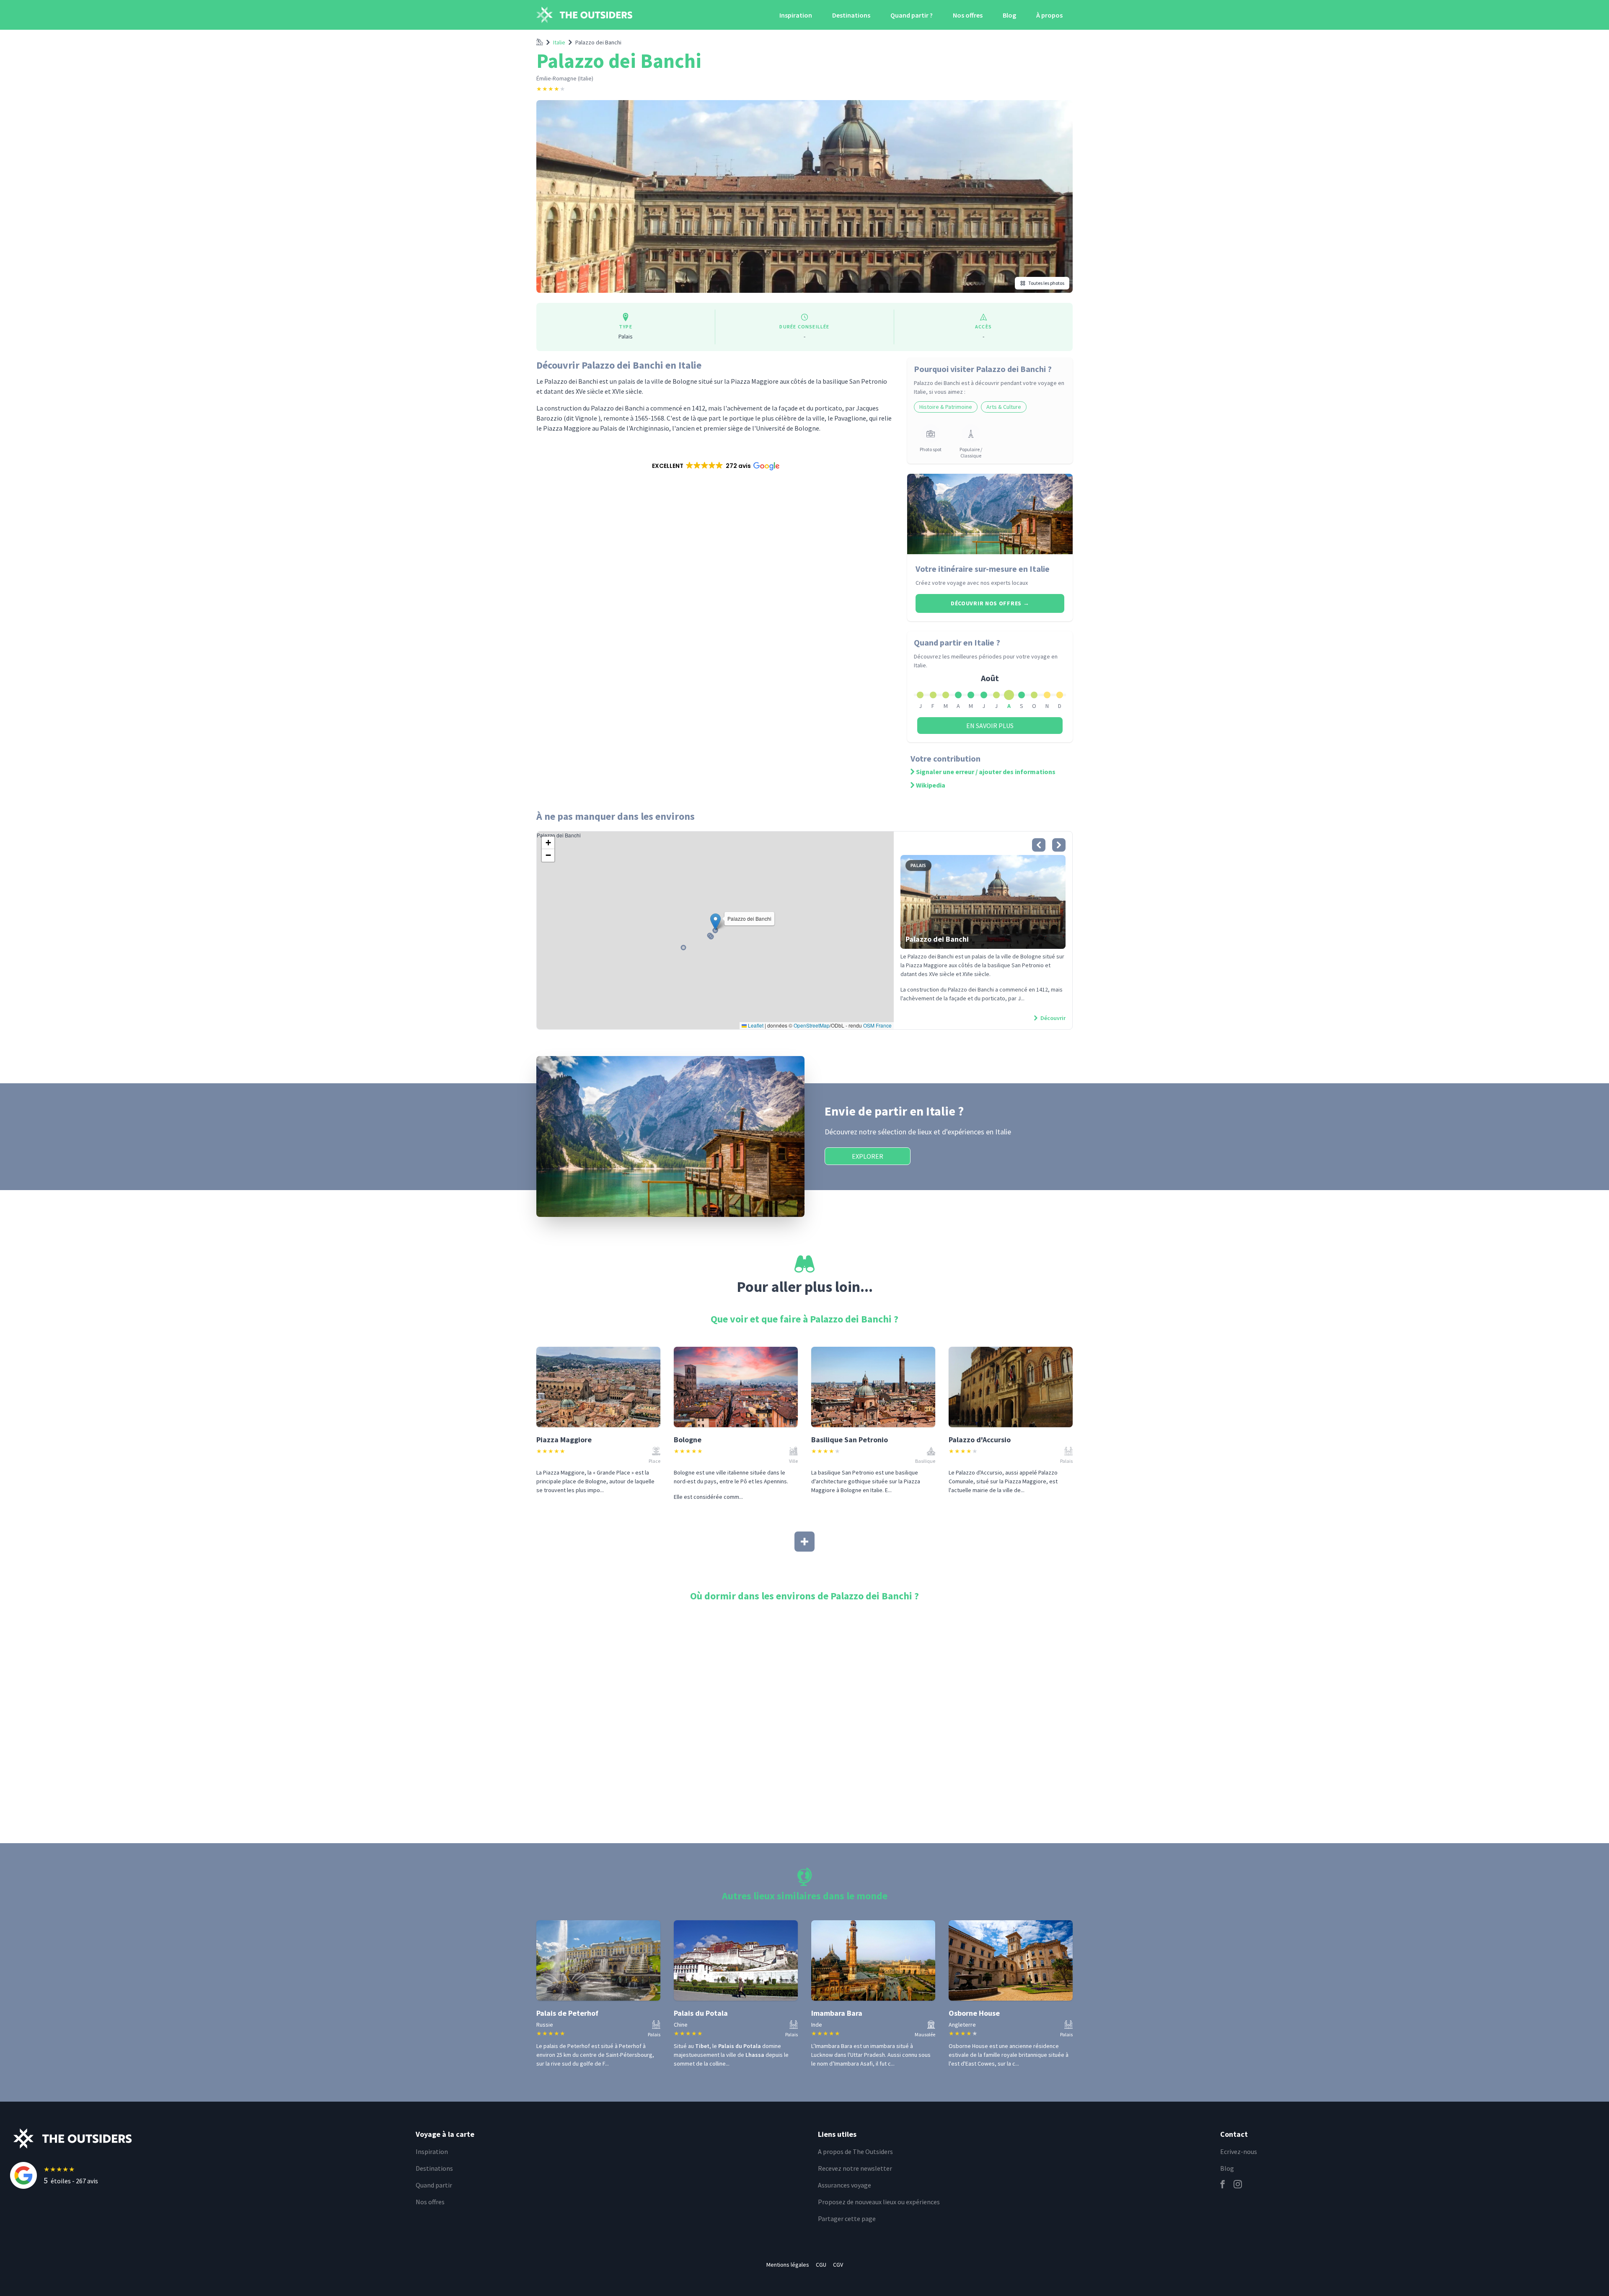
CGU (821, 2265)
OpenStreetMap (812, 1025)
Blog (1009, 15)
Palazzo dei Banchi (598, 42)
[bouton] (1039, 845)
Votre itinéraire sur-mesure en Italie (983, 569)
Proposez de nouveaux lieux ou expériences (879, 2202)
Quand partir (434, 2185)
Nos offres (968, 15)
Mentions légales (788, 2265)
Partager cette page (847, 2219)
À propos (1049, 15)
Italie (559, 42)
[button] (715, 466)
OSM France (877, 1025)
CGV (838, 2265)
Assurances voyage (845, 2185)
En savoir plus (990, 726)
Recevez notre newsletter (855, 2168)
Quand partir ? (912, 15)
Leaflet (755, 1025)
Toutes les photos (1046, 283)
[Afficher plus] (804, 1542)
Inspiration (796, 15)
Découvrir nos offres (990, 603)
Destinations (851, 15)
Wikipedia (931, 785)
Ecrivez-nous (1239, 2151)
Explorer (868, 1156)
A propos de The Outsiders (855, 2151)
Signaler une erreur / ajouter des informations (986, 772)
